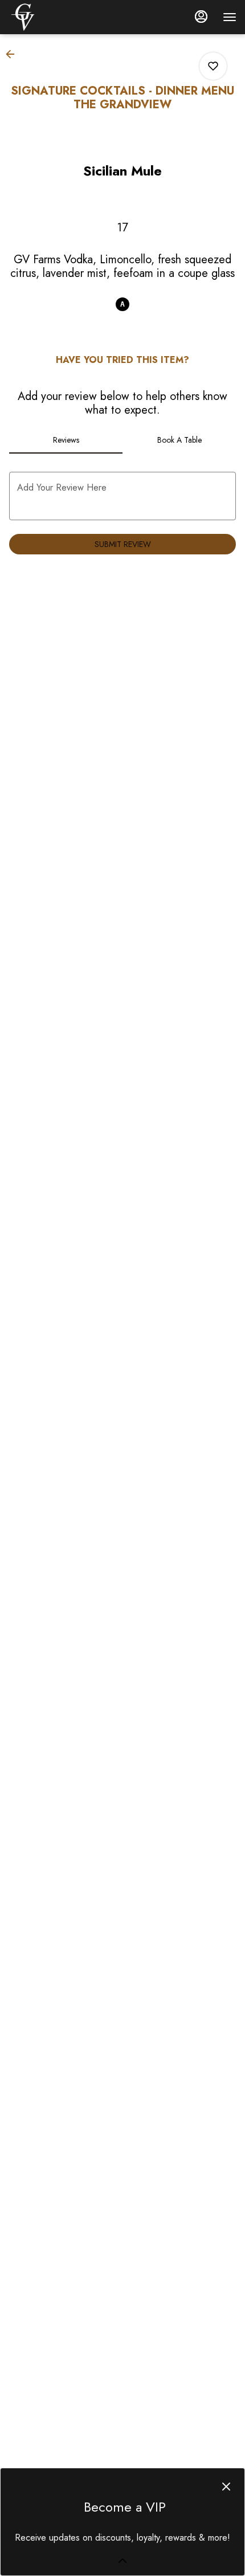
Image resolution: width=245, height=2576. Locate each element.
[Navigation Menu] (230, 17)
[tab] (66, 440)
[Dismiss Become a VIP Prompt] (226, 2487)
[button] (14, 54)
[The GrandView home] (60, 17)
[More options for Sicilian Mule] (213, 66)
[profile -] (201, 17)
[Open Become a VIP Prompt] (122, 2561)
